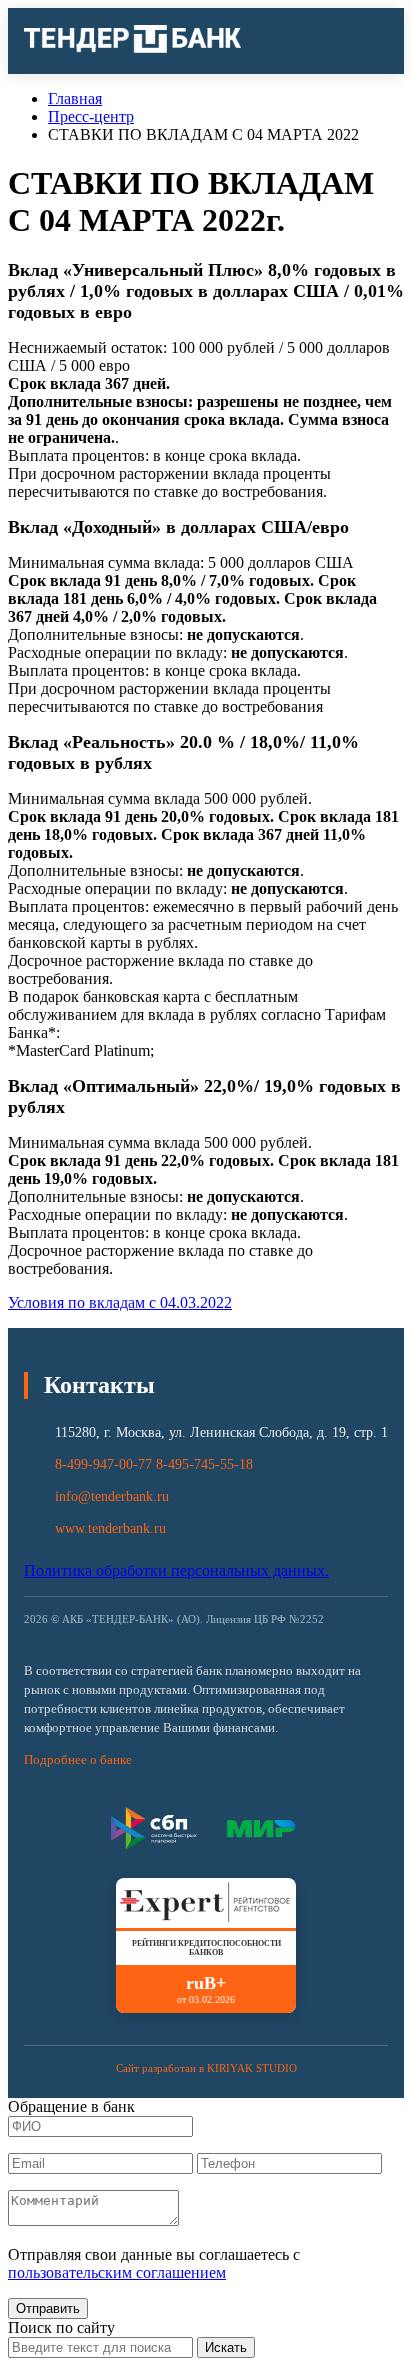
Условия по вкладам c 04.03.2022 (120, 1302)
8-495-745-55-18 (204, 1464)
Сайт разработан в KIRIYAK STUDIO (206, 2068)
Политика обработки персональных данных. (176, 1570)
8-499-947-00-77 (103, 1464)
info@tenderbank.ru (112, 1496)
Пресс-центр (91, 116)
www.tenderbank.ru (110, 1528)
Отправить (48, 2308)
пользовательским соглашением (117, 2272)
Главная (75, 98)
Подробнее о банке (78, 1760)
